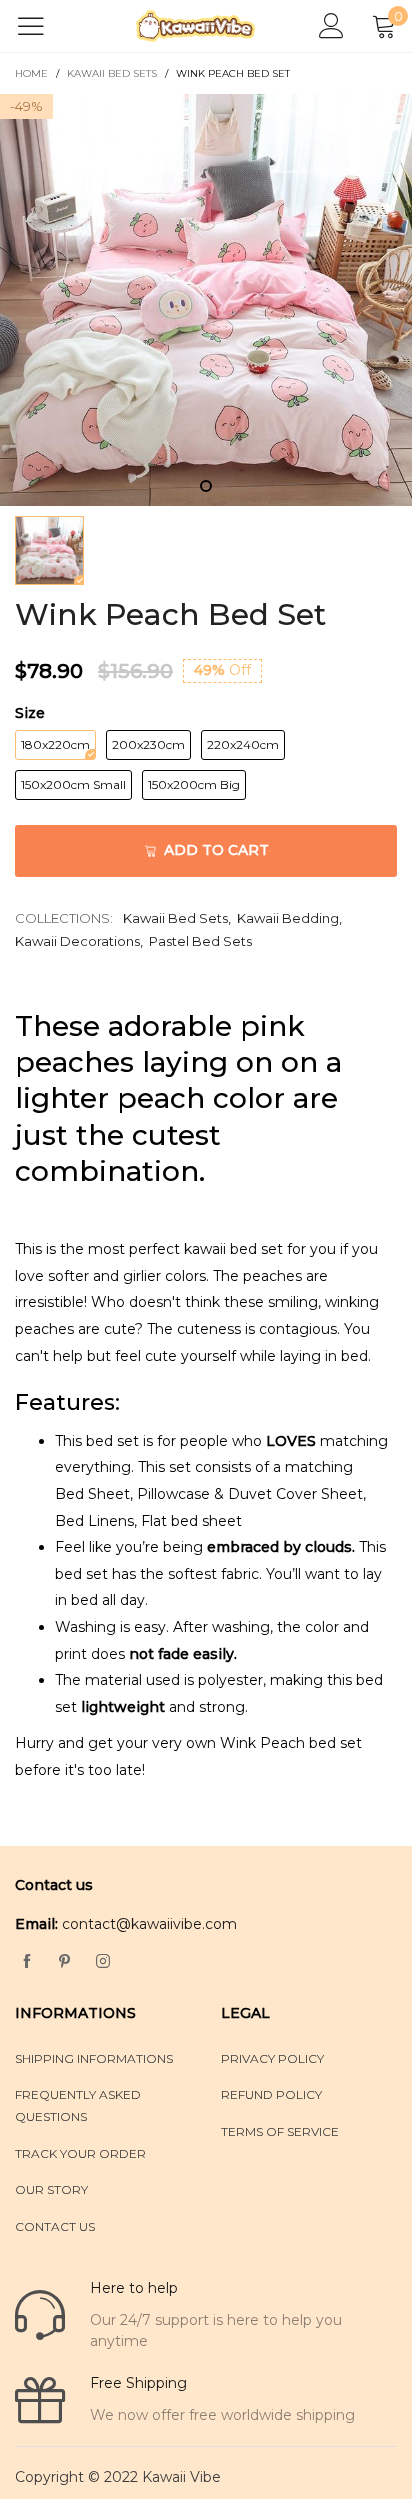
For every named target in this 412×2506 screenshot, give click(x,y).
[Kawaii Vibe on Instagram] (103, 1962)
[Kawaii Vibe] (196, 26)
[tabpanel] (206, 300)
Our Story (51, 2189)
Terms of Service (280, 2131)
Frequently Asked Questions (78, 2105)
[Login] (331, 26)
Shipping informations (94, 2058)
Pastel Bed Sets (200, 941)
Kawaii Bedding (288, 918)
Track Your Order (80, 2153)
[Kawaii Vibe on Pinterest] (65, 1962)
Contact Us (55, 2226)
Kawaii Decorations (77, 941)
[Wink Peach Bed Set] (206, 300)
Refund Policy (271, 2094)
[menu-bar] (43, 26)
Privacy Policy (272, 2058)
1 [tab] (206, 486)
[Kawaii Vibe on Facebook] (27, 1962)
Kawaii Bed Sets (175, 918)
